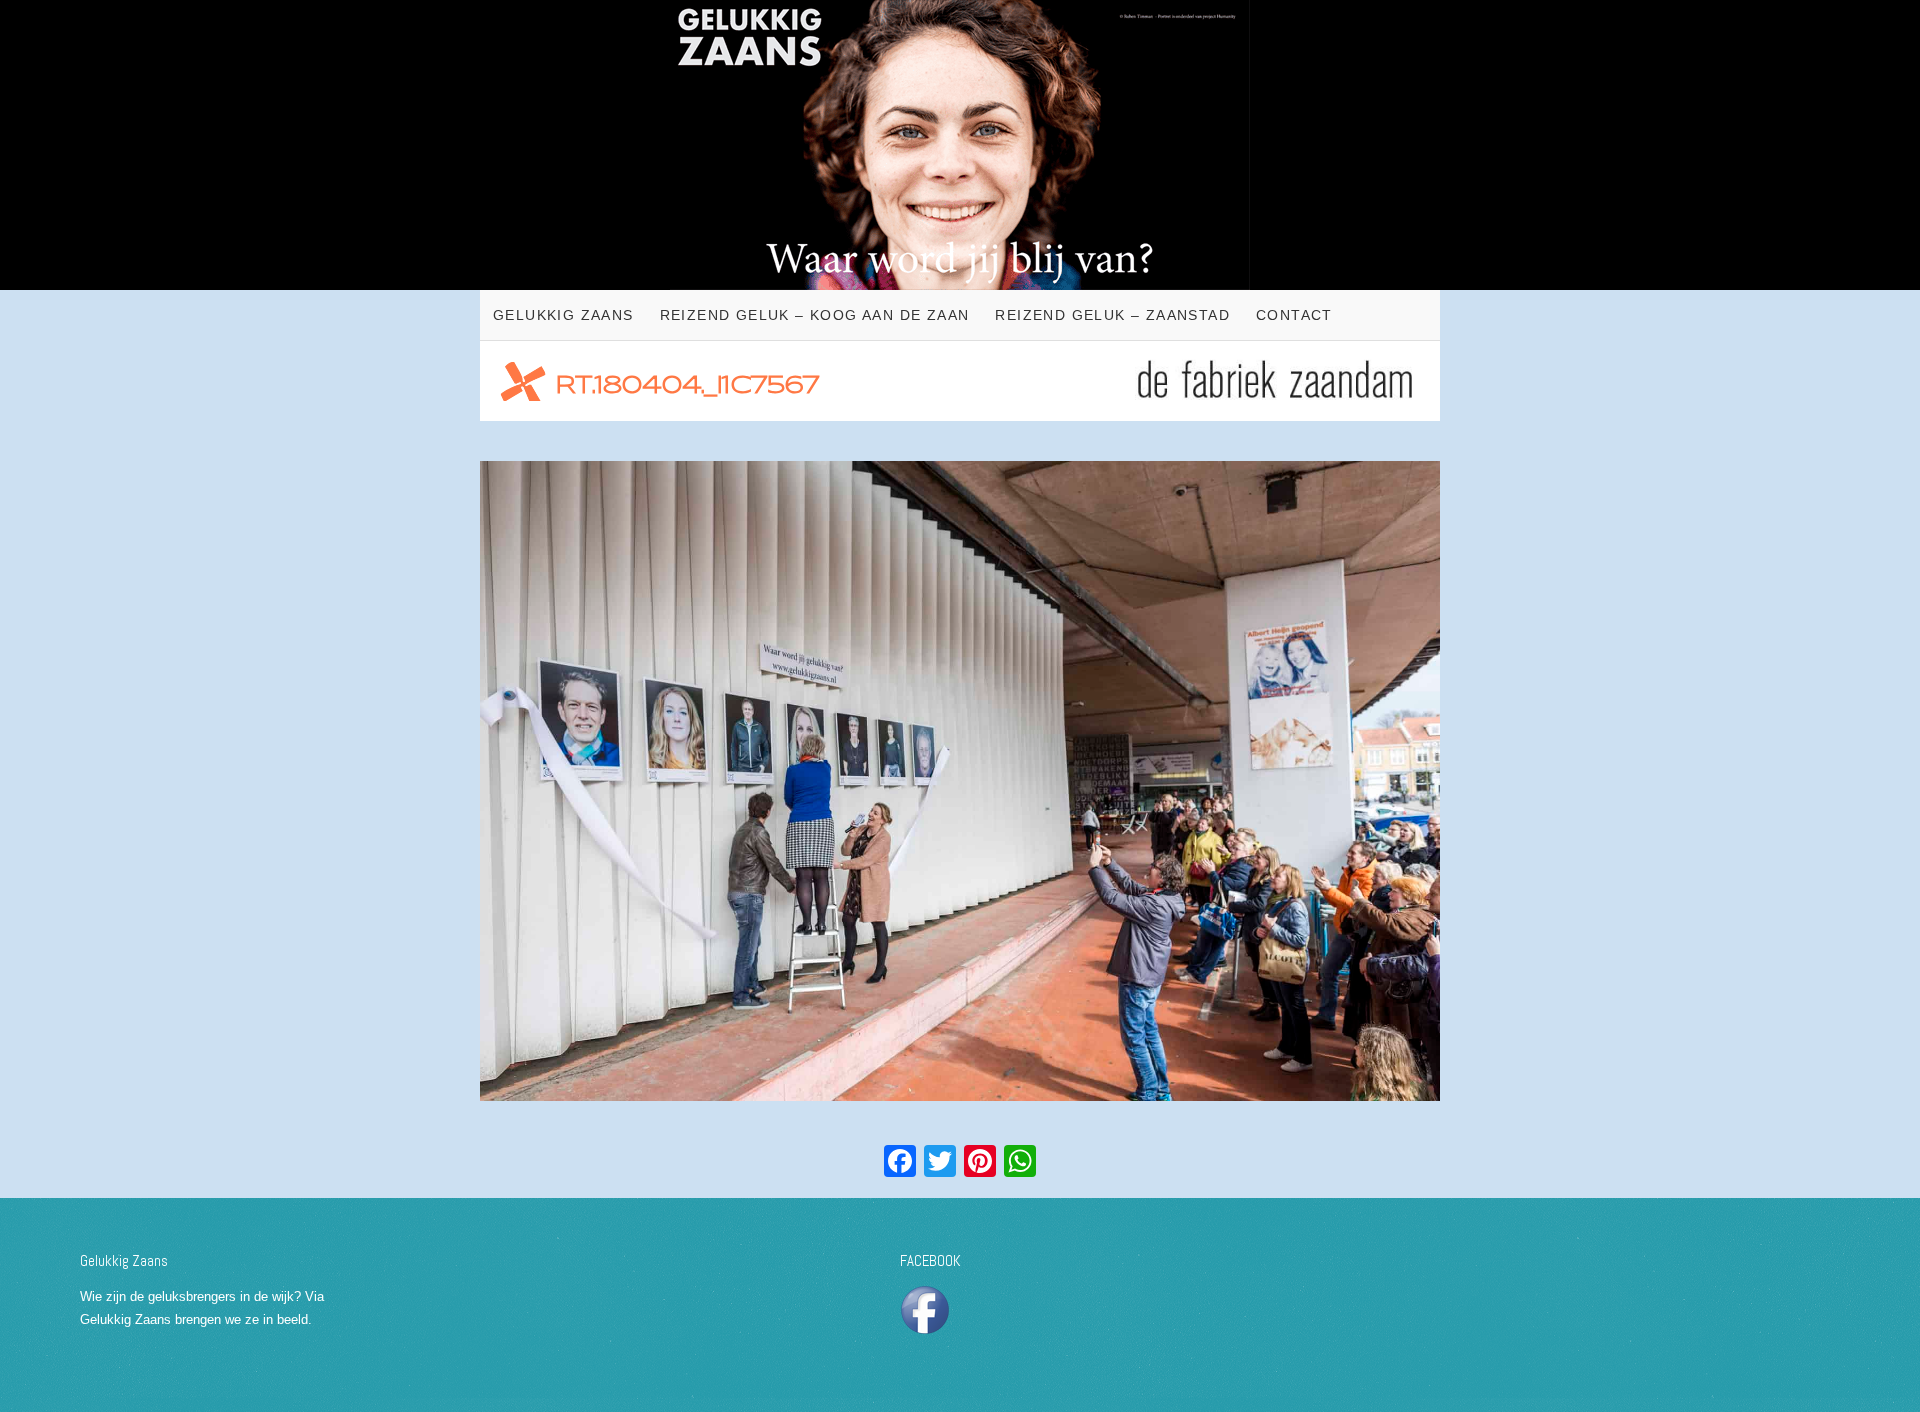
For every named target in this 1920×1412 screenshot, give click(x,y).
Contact (1294, 315)
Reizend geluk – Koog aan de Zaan (815, 315)
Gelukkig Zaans (563, 315)
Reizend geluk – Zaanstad (1112, 315)
